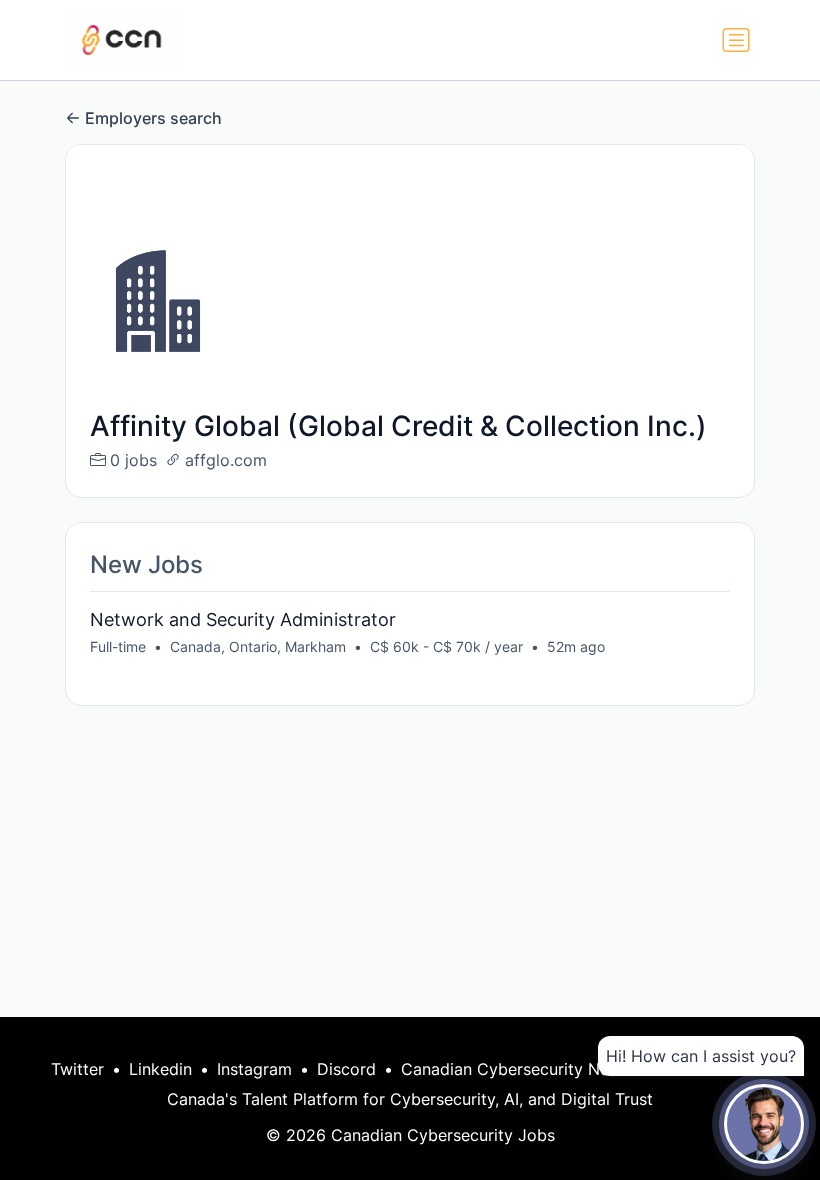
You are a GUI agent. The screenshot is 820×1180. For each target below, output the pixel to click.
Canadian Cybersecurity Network (527, 1069)
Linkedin (160, 1069)
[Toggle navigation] (736, 40)
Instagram (254, 1069)
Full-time (118, 646)
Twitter (77, 1069)
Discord (346, 1069)
